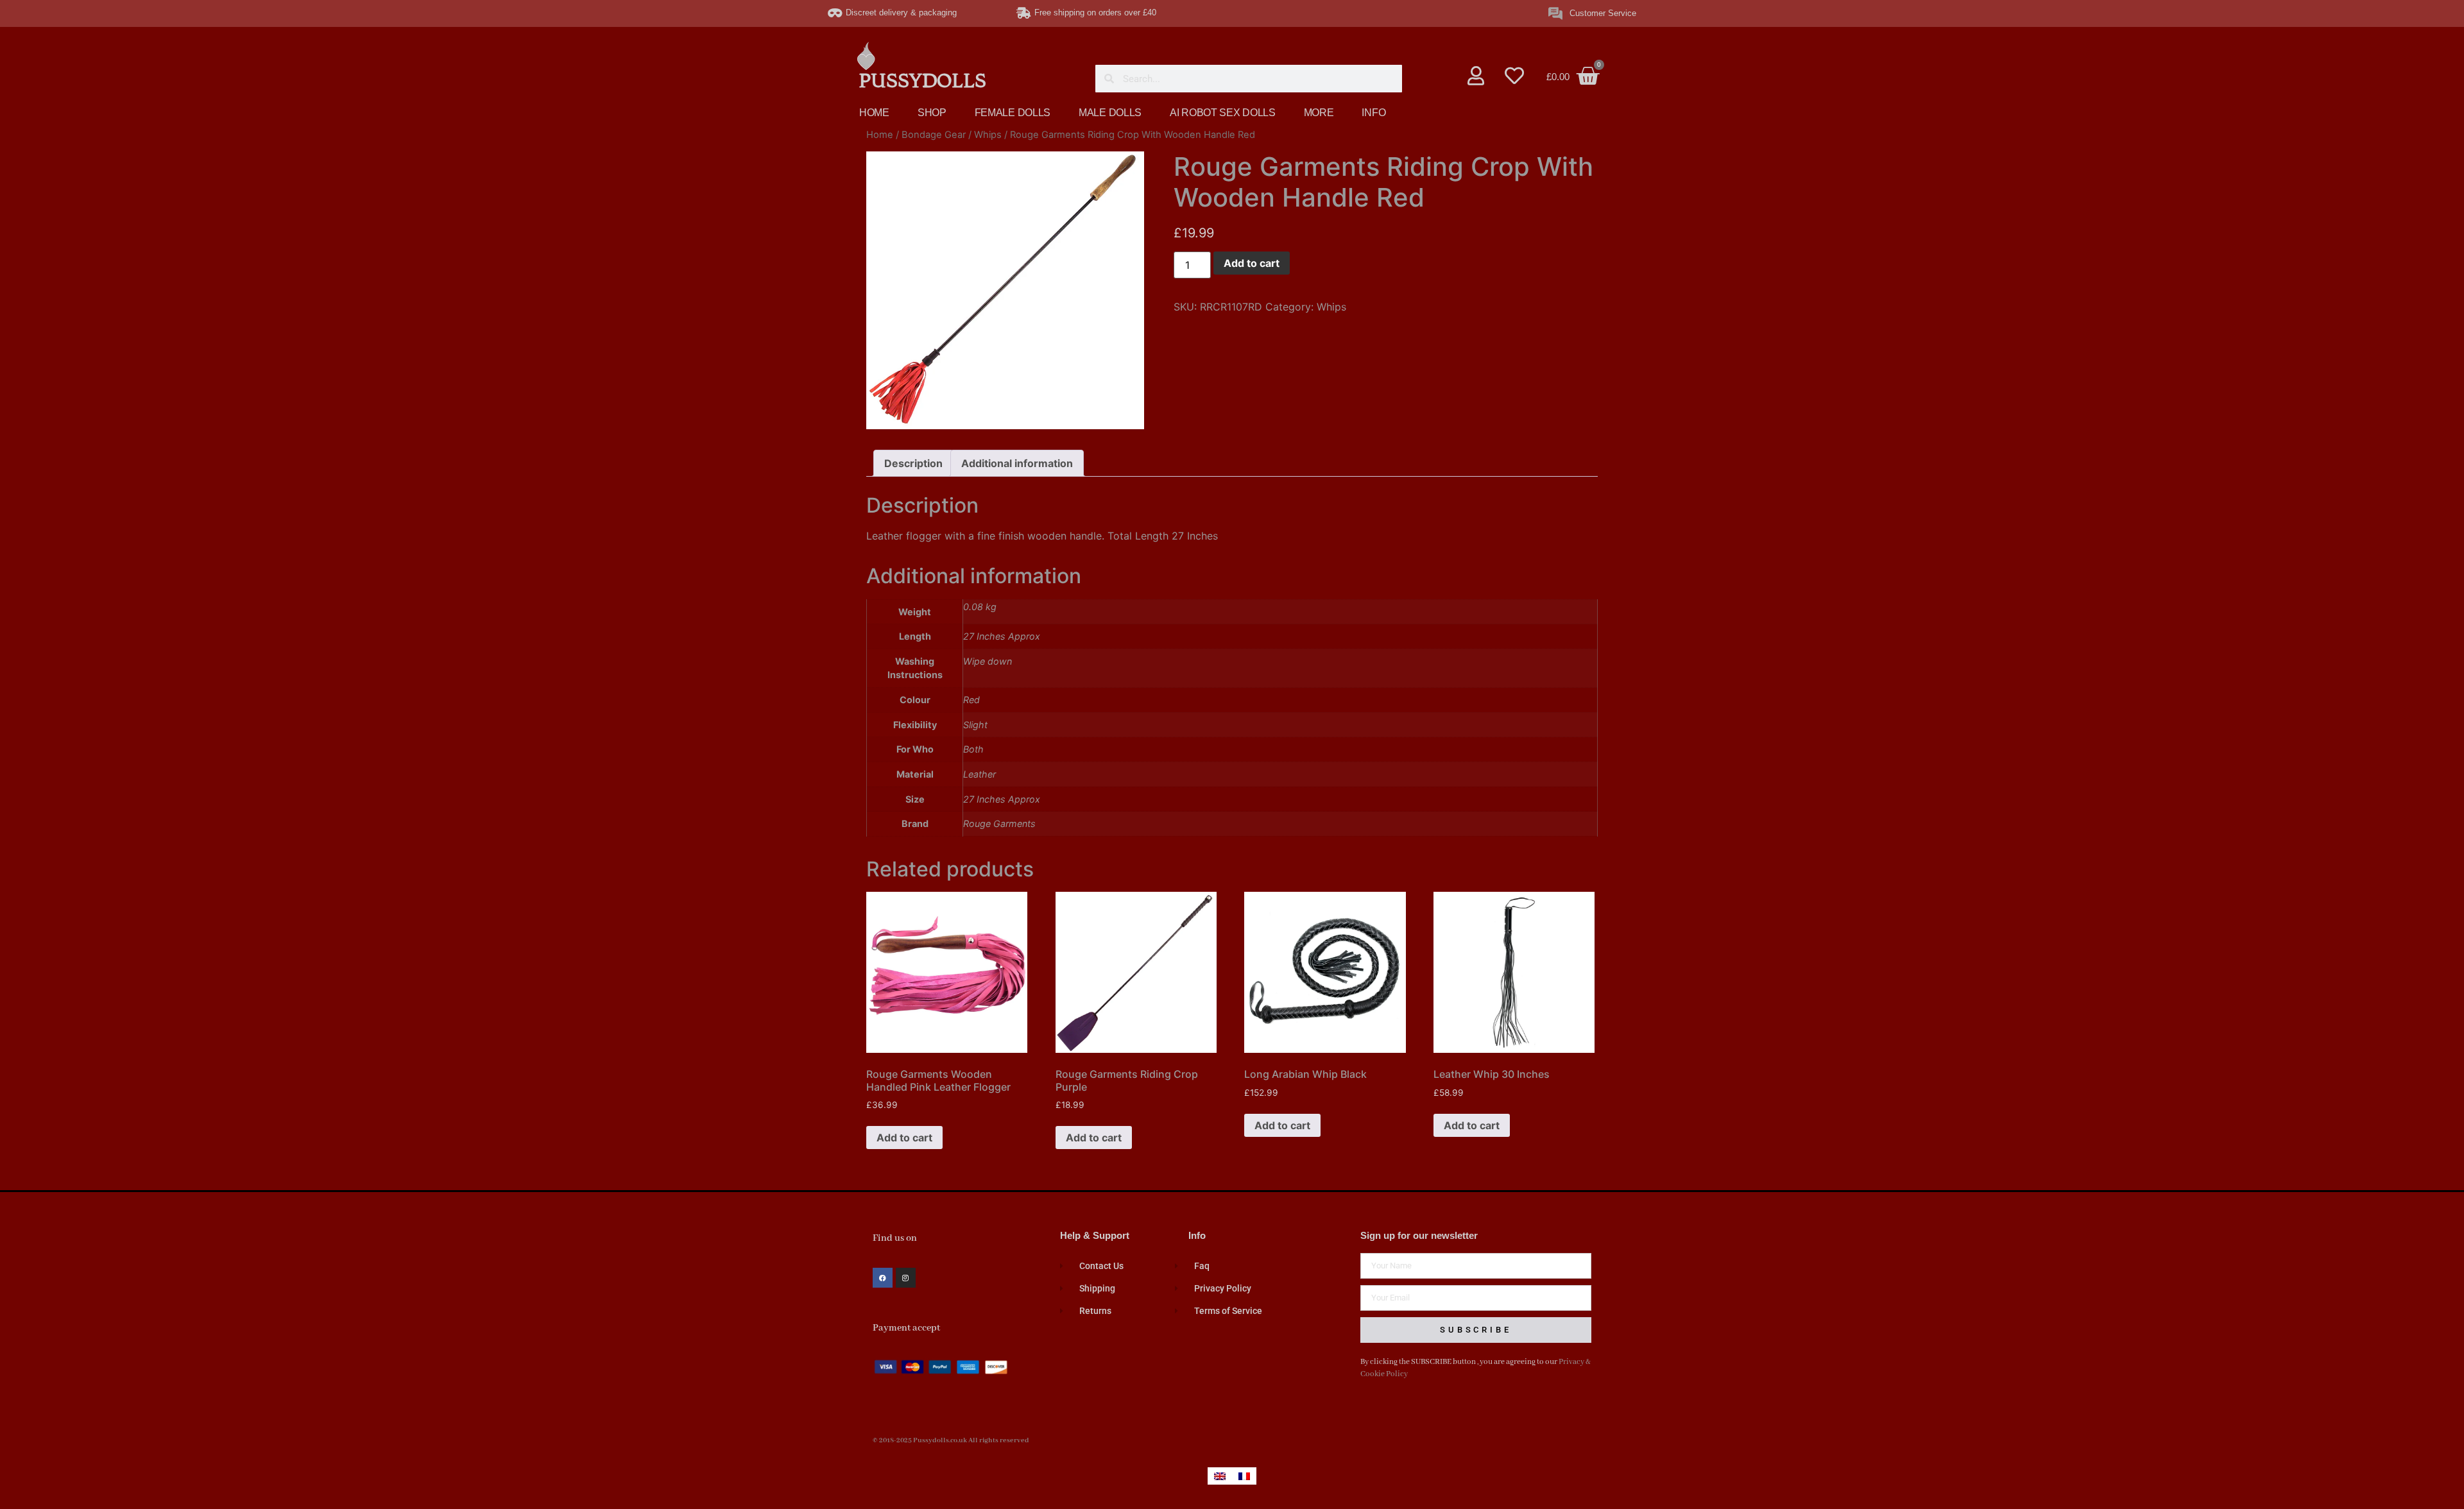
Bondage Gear (934, 135)
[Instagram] (906, 1278)
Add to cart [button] (904, 1138)
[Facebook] (883, 1278)
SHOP (932, 113)
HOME (874, 113)
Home (880, 135)
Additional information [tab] (1017, 463)
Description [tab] (913, 463)
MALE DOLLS (1110, 113)
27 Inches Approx (1002, 799)
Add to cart (1252, 263)
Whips (988, 135)
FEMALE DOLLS (1013, 113)
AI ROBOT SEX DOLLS (1223, 113)
